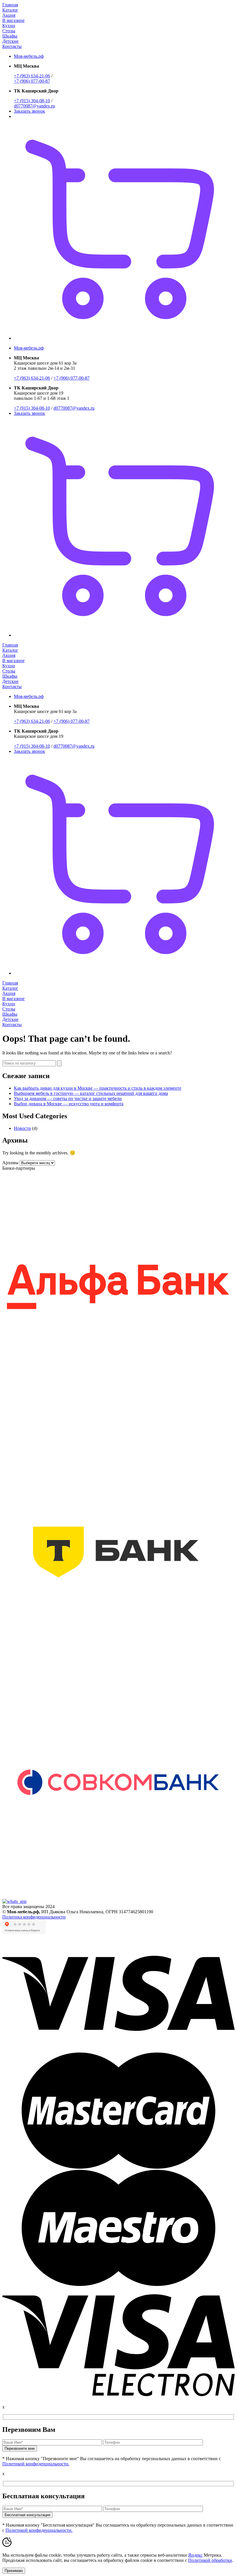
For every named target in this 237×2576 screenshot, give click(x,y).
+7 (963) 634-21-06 (32, 76)
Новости (22, 1128)
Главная (10, 5)
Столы (9, 31)
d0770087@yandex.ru (34, 106)
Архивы (10, 1163)
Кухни (9, 26)
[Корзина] (124, 338)
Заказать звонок (29, 111)
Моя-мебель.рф (29, 56)
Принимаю (14, 2571)
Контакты (12, 46)
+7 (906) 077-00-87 (32, 81)
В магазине (13, 20)
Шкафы (10, 36)
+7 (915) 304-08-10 (32, 101)
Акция (9, 15)
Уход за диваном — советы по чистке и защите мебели (68, 1098)
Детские (10, 41)
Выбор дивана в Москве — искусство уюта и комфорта (69, 1104)
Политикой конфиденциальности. (36, 2464)
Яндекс (195, 2555)
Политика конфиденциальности (34, 1917)
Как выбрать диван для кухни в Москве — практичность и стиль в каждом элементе (98, 1088)
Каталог (10, 10)
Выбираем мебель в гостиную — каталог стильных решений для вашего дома (91, 1093)
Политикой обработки (210, 2560)
